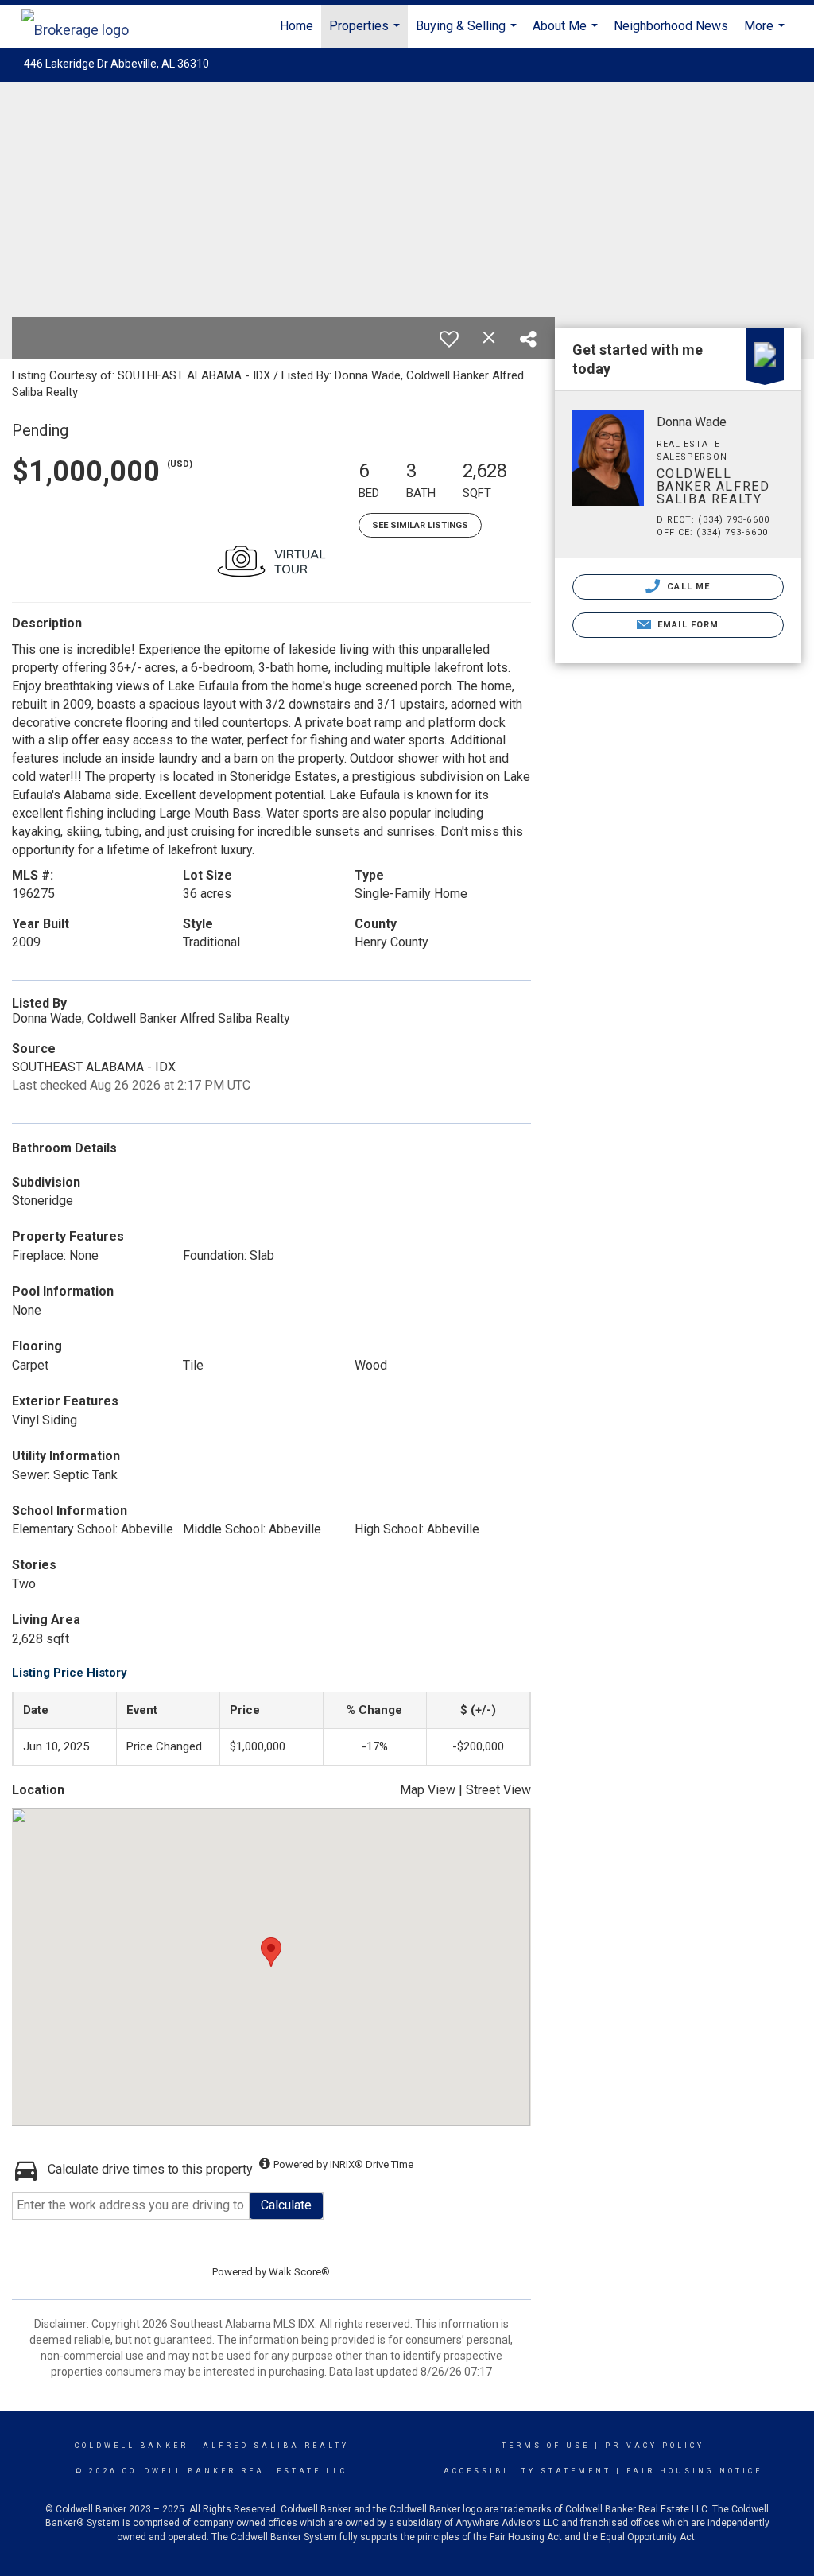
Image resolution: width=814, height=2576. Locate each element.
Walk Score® (299, 2272)
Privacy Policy (655, 2446)
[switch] (449, 339)
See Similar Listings (420, 525)
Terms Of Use (546, 2446)
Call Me (687, 587)
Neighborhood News (671, 26)
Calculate (286, 2205)
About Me (567, 33)
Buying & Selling (468, 33)
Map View (428, 1790)
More (766, 33)
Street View (498, 1790)
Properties (366, 33)
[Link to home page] (83, 26)
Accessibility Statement (527, 2471)
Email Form (686, 625)
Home (297, 26)
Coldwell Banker (132, 2446)
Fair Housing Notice (694, 2471)
